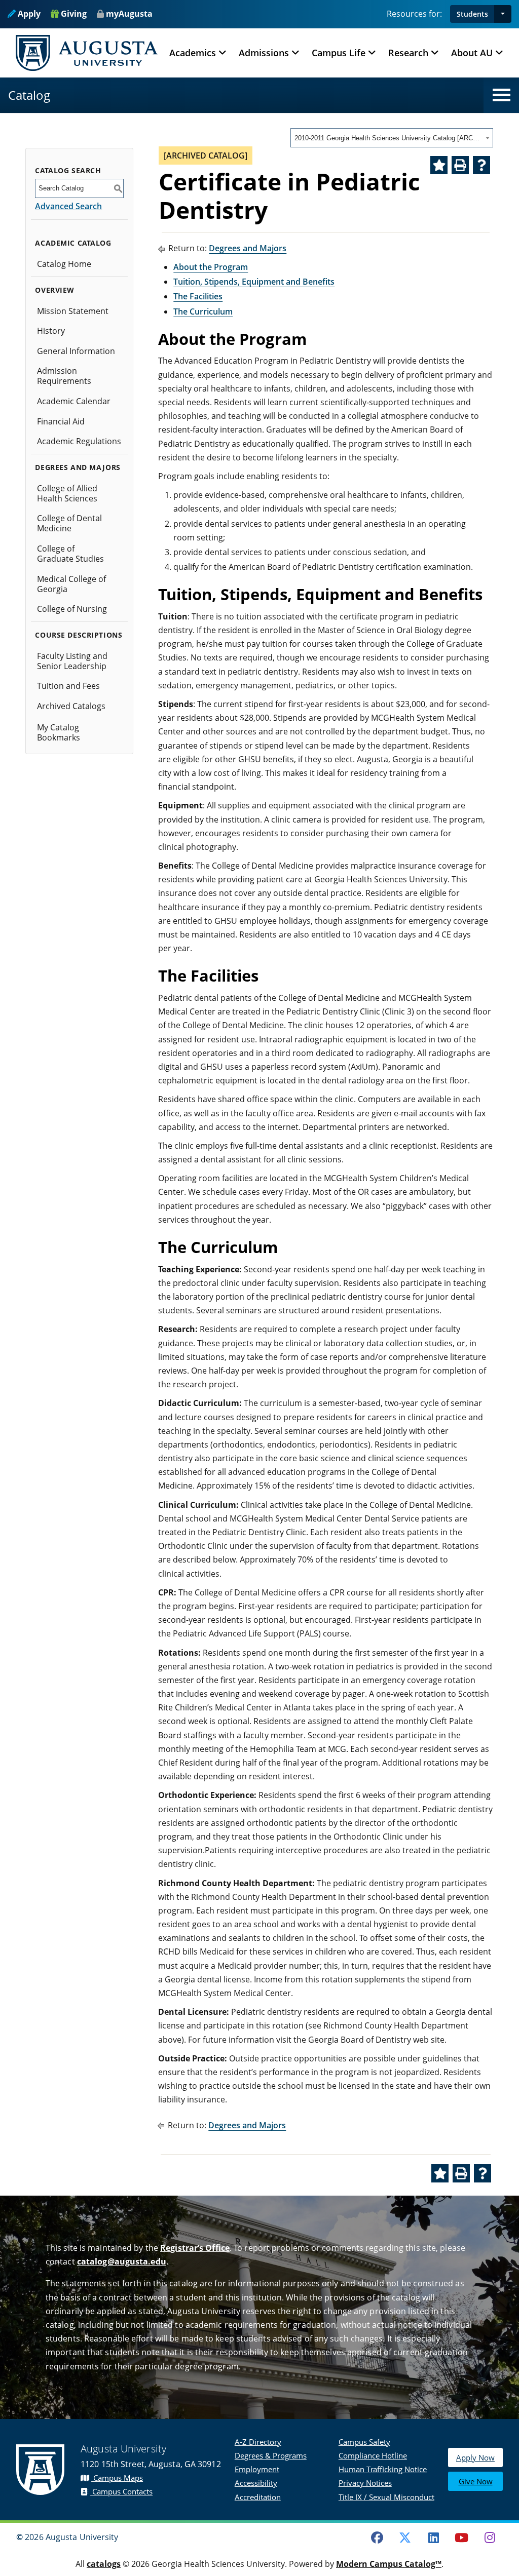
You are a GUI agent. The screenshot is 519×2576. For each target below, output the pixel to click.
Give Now (476, 2481)
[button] (503, 14)
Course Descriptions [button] (79, 635)
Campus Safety (364, 2442)
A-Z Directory (258, 2442)
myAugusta (129, 14)
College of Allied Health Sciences (67, 493)
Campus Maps (117, 2478)
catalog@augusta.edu (122, 2261)
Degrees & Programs (271, 2455)
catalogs (104, 2564)
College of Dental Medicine (69, 523)
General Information (76, 351)
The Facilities (198, 296)
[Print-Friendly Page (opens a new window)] (460, 165)
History (51, 331)
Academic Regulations (79, 441)
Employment (257, 2469)
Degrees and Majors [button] (78, 467)
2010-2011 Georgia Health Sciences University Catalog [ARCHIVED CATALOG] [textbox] (388, 138)
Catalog (29, 95)
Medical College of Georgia (71, 584)
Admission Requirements (64, 376)
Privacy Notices (365, 2483)
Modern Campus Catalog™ (389, 2564)
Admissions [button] (264, 53)
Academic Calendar (74, 401)
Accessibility (256, 2483)
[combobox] (392, 138)
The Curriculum (203, 311)
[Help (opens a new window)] (481, 165)
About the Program (211, 267)
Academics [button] (193, 53)
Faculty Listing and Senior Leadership (72, 661)
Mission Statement (73, 311)
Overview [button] (55, 290)
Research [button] (408, 53)
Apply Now (475, 2457)
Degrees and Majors (248, 248)
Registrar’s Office (195, 2248)
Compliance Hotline (373, 2455)
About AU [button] (472, 53)
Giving (73, 14)
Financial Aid (61, 421)
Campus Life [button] (339, 53)
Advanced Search (68, 206)
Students (472, 14)
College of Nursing (72, 609)
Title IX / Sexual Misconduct (386, 2497)
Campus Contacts (121, 2491)
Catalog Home (64, 264)
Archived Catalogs (71, 706)
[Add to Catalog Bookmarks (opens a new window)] (439, 165)
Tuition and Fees (68, 686)
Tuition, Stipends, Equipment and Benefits (254, 282)
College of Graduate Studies (70, 554)
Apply (28, 14)
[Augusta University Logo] (87, 53)
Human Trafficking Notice (383, 2469)
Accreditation (258, 2497)
